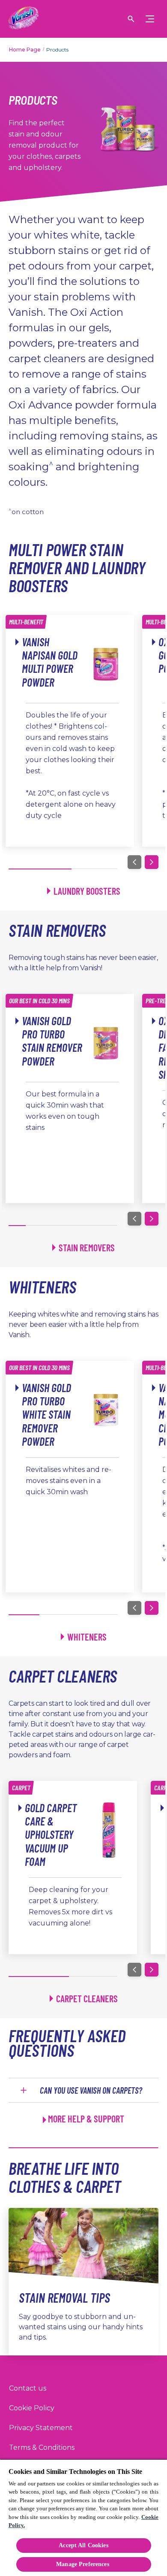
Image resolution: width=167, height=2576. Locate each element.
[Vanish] (24, 19)
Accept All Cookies (83, 2545)
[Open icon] (131, 19)
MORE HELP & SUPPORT (86, 2119)
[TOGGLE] (150, 19)
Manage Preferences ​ (83, 2564)
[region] (83, 2517)
